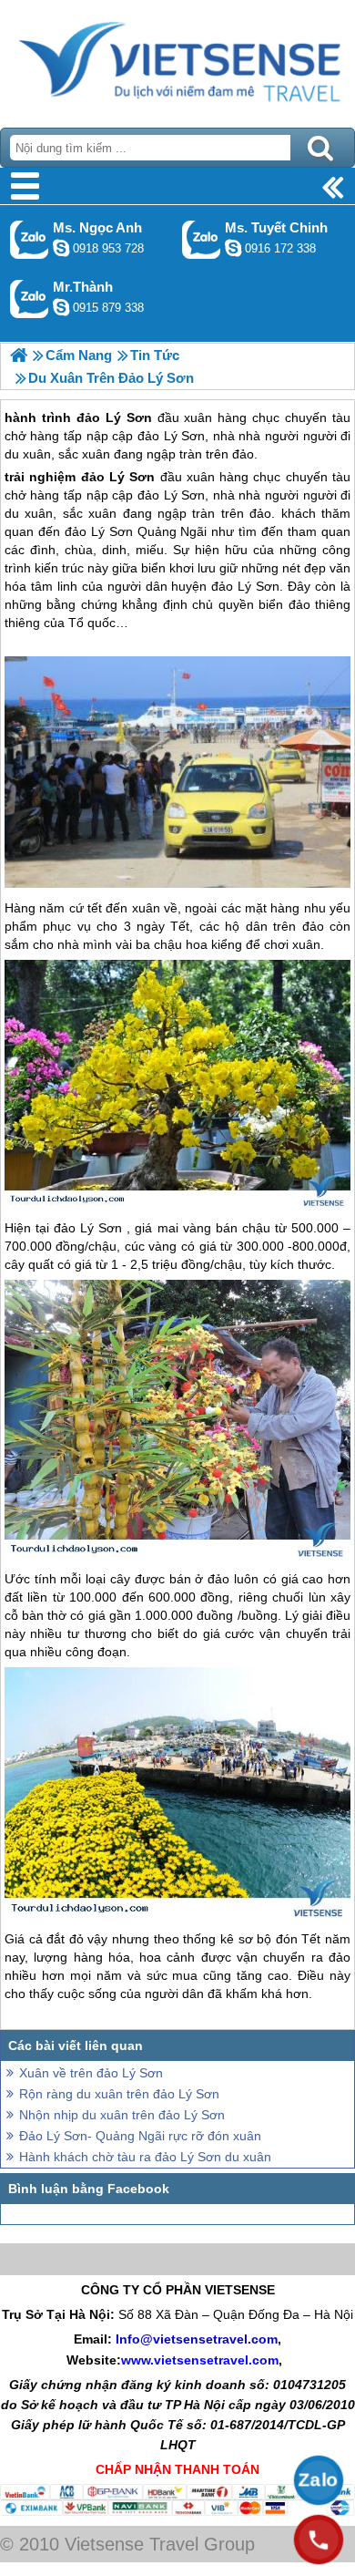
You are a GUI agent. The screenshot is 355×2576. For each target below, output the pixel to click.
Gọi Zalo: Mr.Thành (30, 299)
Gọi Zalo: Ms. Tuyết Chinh (202, 239)
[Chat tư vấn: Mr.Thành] (61, 307)
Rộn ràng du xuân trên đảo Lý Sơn (119, 2094)
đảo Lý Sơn (118, 477)
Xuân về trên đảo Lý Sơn (91, 2073)
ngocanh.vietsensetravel (61, 248)
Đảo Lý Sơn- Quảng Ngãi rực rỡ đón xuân (140, 2136)
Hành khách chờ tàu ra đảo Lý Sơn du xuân (145, 2157)
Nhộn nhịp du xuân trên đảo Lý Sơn (122, 2115)
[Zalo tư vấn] (319, 2480)
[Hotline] (319, 2540)
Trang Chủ (177, 59)
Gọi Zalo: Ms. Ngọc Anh (30, 239)
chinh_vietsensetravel (233, 248)
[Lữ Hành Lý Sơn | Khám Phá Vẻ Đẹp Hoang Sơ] (19, 355)
